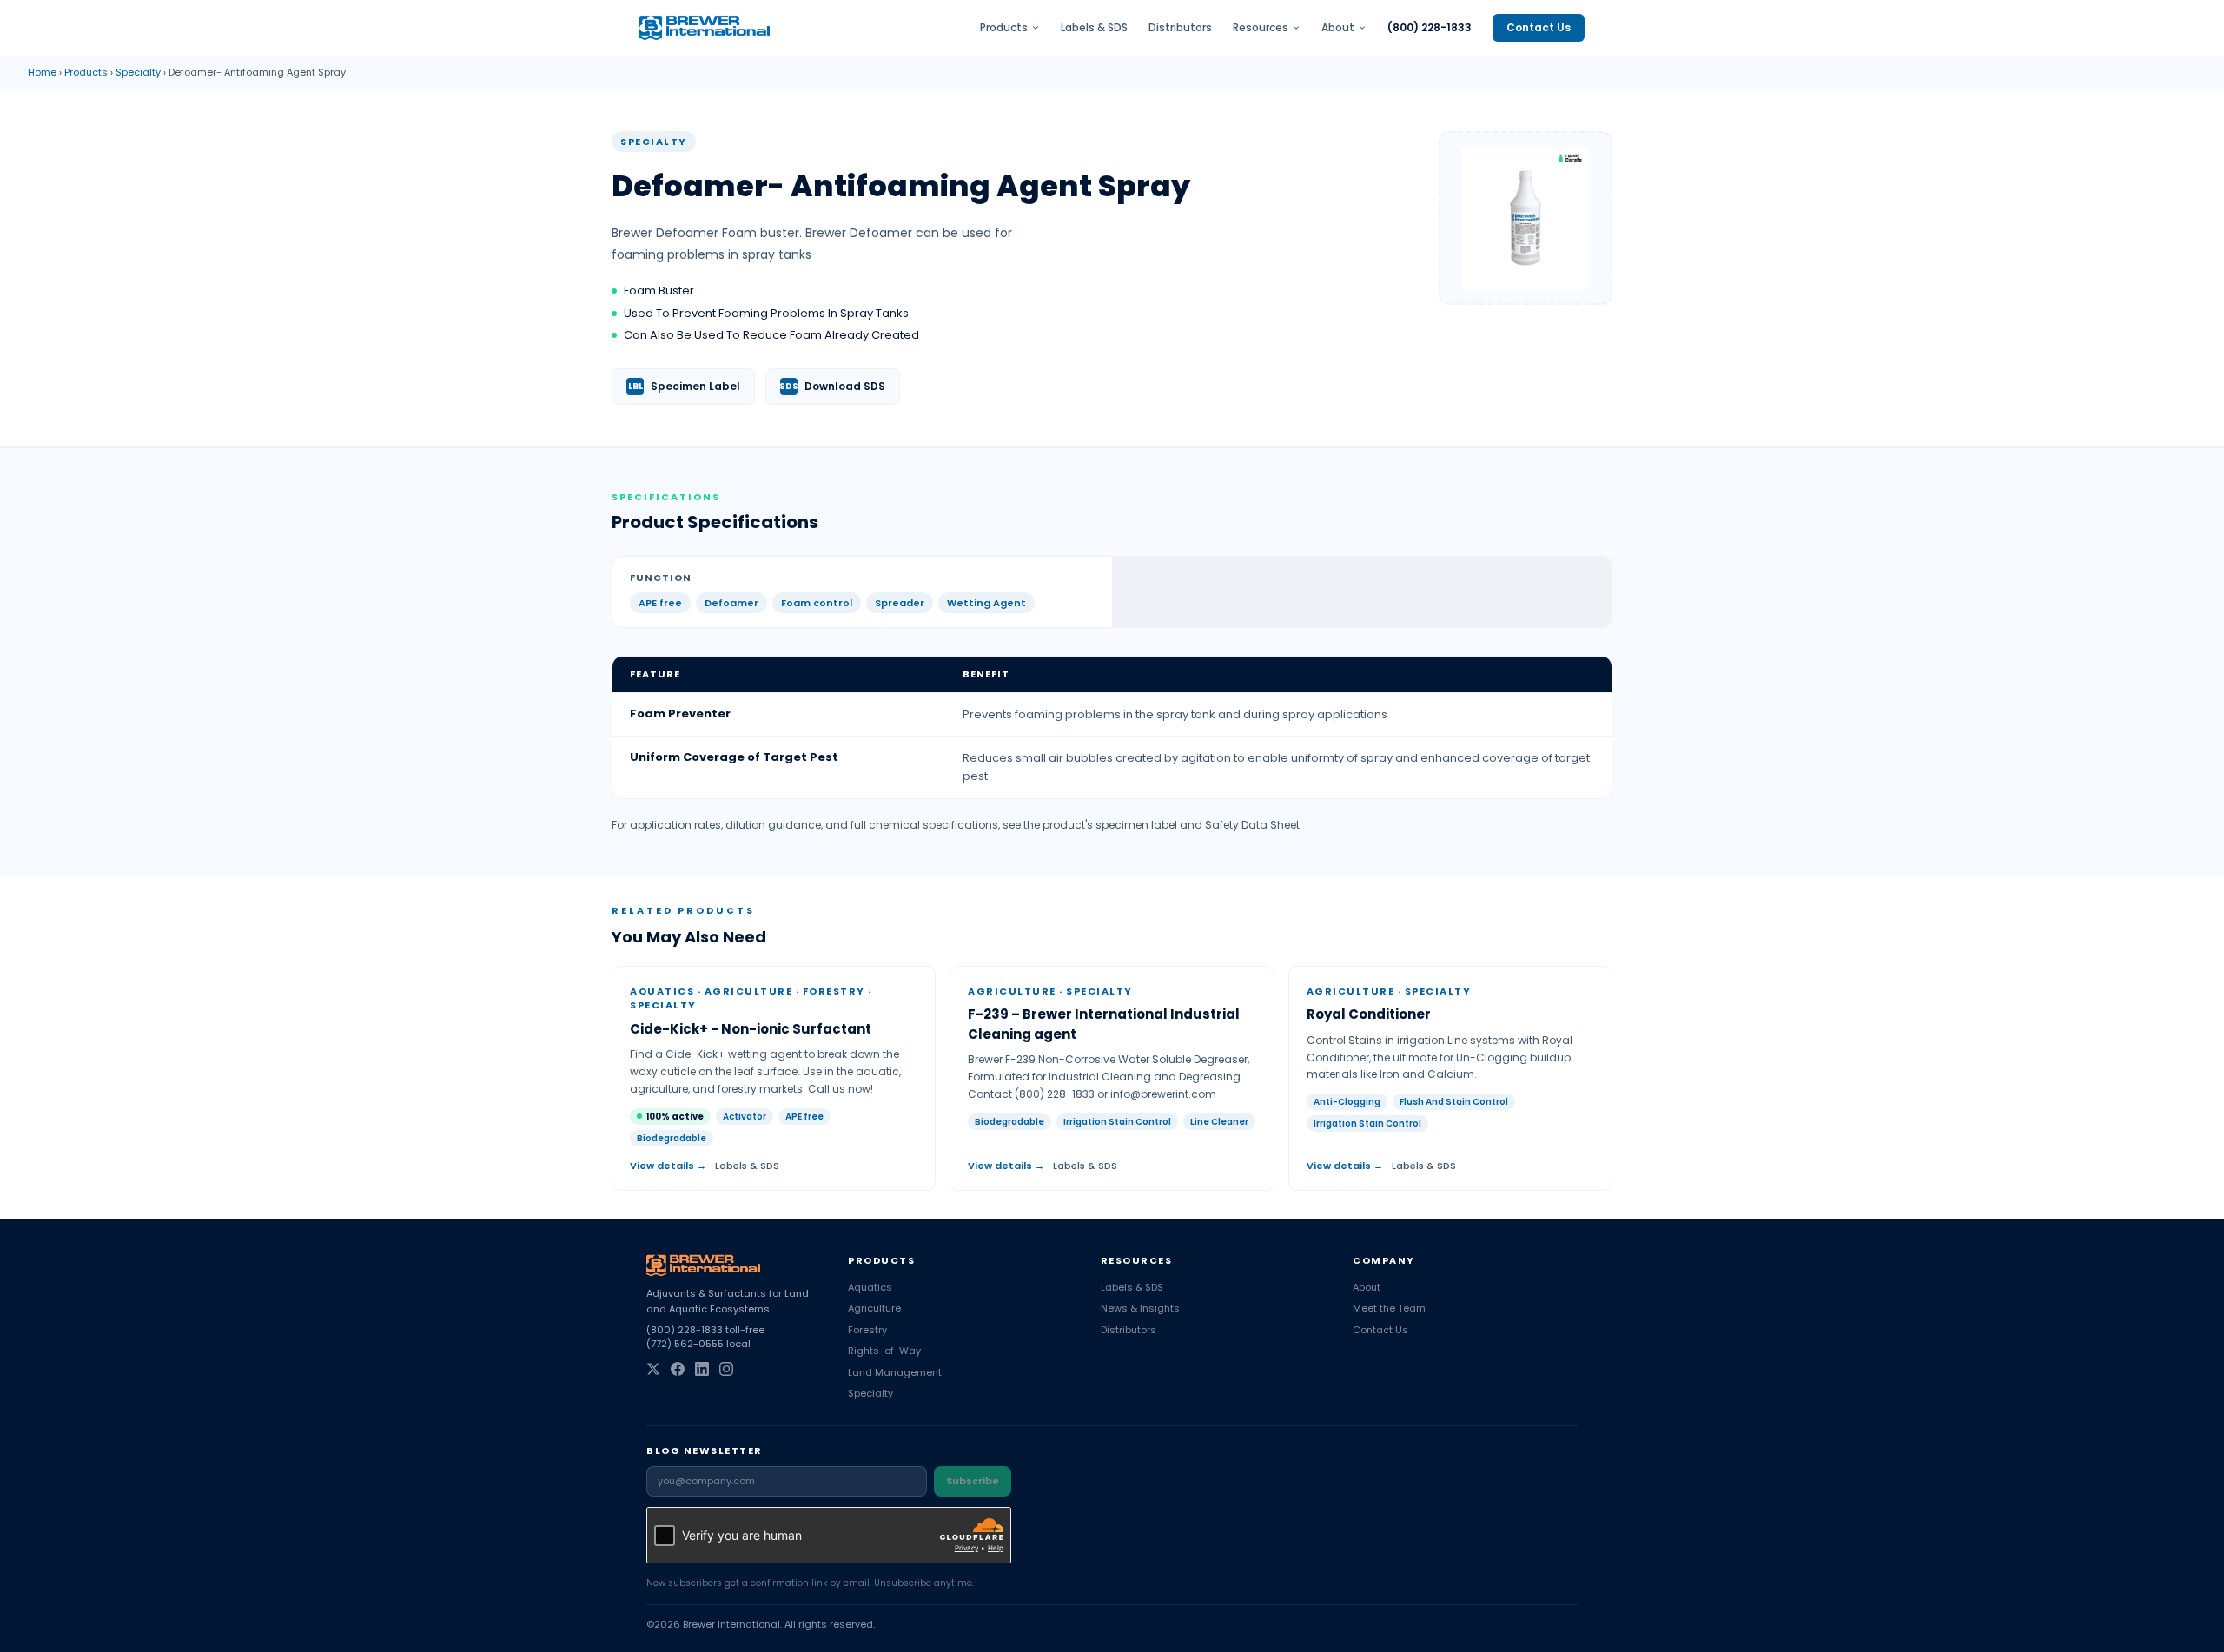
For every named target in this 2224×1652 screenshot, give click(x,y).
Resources (1261, 28)
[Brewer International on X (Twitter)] (653, 1369)
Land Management (895, 1372)
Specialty (138, 72)
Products (1004, 28)
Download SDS (832, 386)
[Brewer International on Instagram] (726, 1369)
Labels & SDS (1094, 28)
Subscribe (973, 1481)
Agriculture (874, 1308)
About (1338, 28)
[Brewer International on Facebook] (678, 1369)
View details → (668, 1166)
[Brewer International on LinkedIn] (702, 1369)
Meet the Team (1389, 1308)
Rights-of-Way (884, 1351)
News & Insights (1140, 1308)
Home (42, 72)
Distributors (1180, 28)
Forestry (867, 1330)
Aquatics (870, 1287)
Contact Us (1539, 27)
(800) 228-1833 (1430, 28)
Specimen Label (685, 386)
